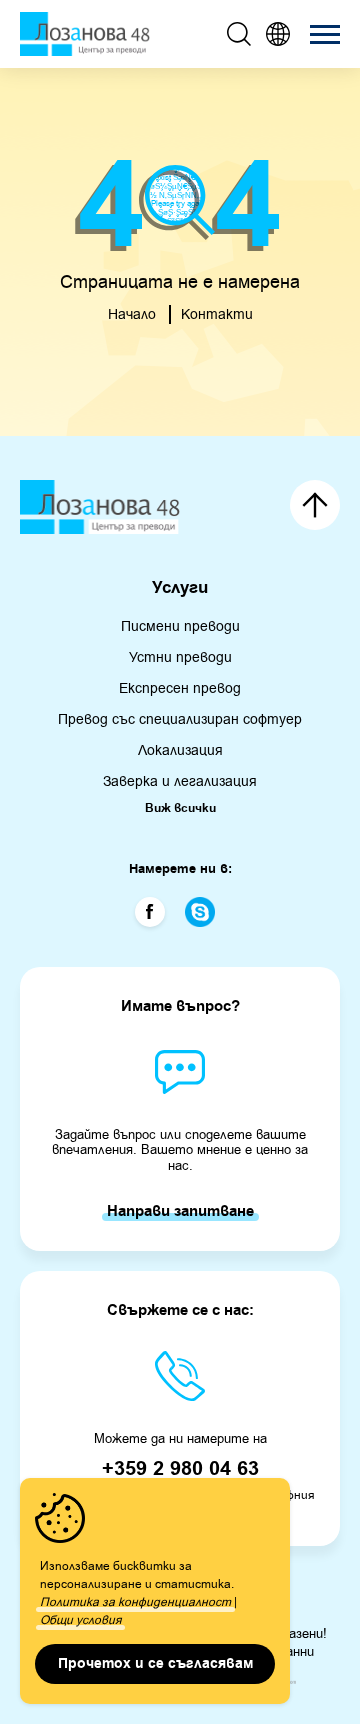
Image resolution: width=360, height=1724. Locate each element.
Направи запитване (180, 1212)
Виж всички (180, 809)
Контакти (217, 314)
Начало (132, 314)
